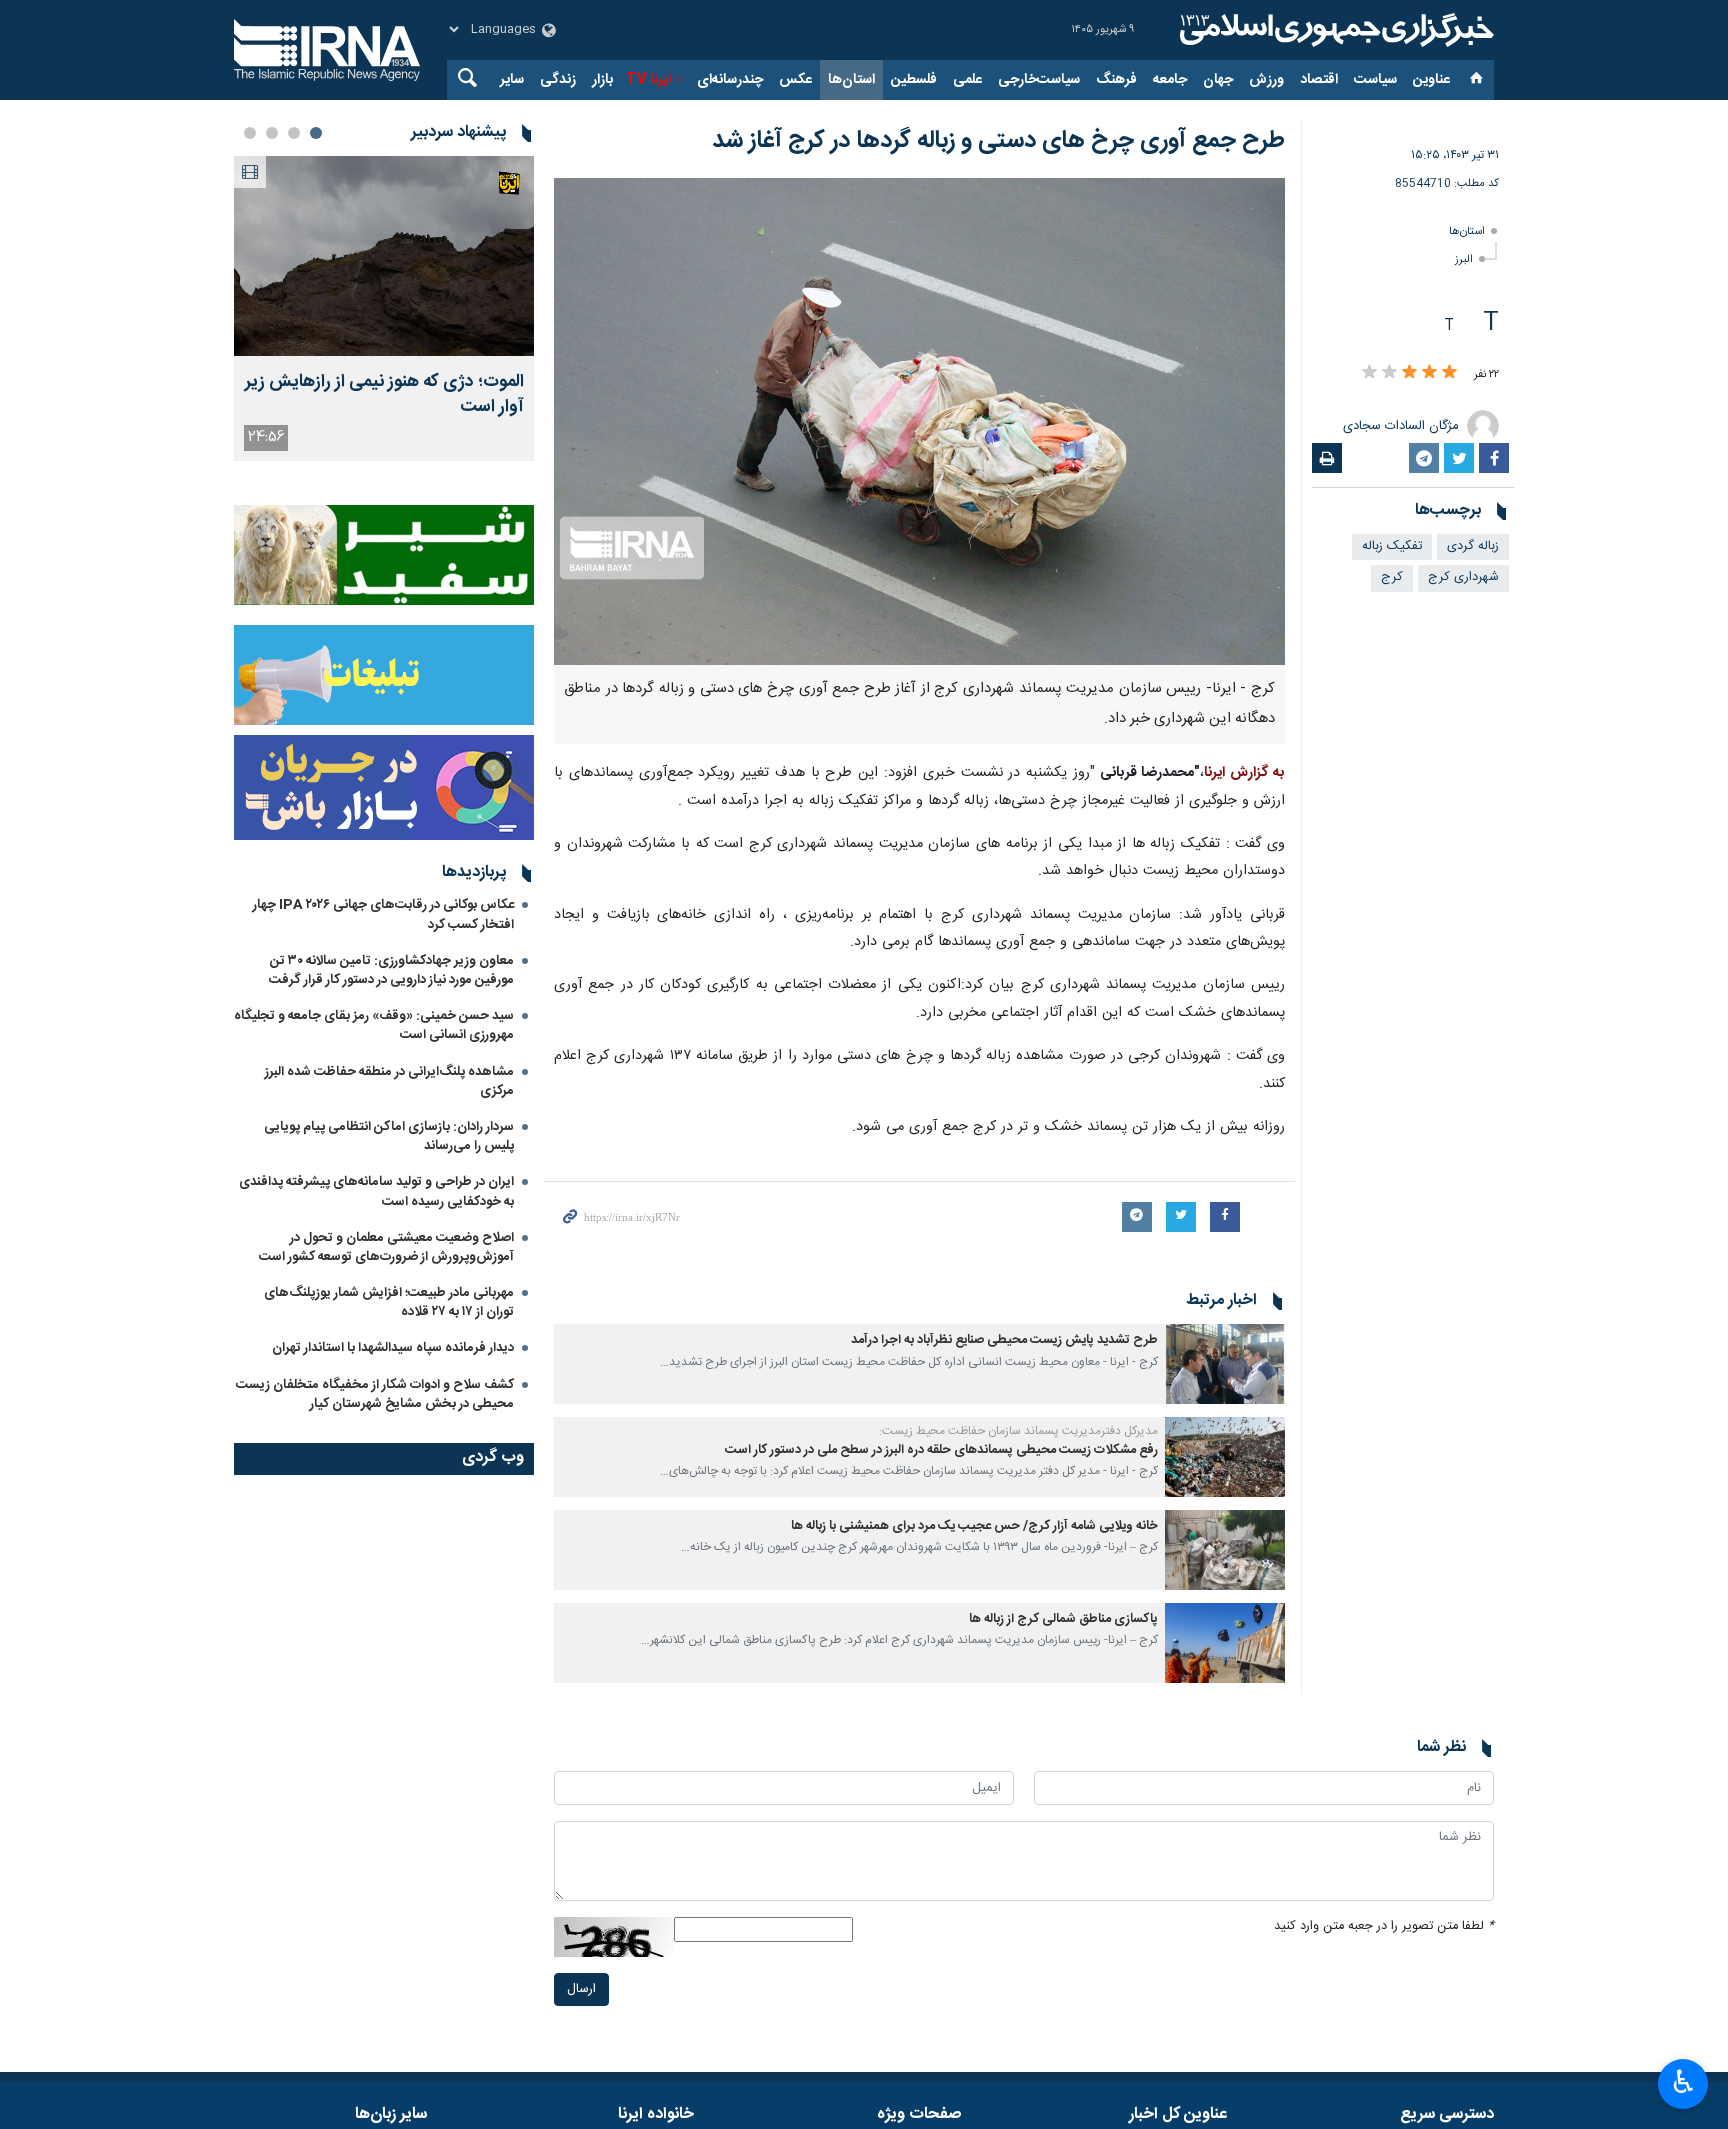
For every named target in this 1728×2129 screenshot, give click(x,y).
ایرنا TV (648, 80)
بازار (602, 80)
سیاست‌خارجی (1039, 80)
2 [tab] (294, 133)
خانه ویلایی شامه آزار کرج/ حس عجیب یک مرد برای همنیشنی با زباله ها (974, 1526)
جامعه (1170, 80)
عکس (795, 80)
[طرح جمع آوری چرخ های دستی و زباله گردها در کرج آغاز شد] (919, 421)
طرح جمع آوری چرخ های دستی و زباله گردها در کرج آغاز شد (998, 141)
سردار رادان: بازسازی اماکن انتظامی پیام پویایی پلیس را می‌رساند (389, 1136)
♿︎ (1683, 2082)
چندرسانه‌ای (730, 80)
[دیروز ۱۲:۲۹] (384, 256)
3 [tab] (272, 133)
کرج (1392, 577)
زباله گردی (1473, 546)
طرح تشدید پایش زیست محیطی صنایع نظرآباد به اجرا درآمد (1004, 1340)
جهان (1218, 80)
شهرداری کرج (1463, 577)
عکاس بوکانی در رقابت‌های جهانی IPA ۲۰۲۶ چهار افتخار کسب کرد (383, 914)
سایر (512, 80)
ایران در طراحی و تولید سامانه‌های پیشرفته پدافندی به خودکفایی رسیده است (376, 1191)
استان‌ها (851, 80)
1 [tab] (316, 133)
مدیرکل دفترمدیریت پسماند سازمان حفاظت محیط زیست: (1018, 1431)
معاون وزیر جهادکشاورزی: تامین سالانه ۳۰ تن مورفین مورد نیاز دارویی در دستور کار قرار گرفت (391, 970)
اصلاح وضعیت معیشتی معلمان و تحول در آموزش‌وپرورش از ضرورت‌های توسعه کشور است (386, 1247)
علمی (967, 80)
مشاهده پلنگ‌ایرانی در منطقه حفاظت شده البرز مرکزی (389, 1081)
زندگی (558, 80)
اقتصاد (1319, 80)
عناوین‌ (1431, 80)
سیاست (1375, 80)
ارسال (581, 1989)
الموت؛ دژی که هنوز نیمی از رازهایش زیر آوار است (384, 395)
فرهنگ (1116, 80)
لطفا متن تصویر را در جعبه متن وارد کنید (1384, 1926)
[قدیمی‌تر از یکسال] (1225, 1364)
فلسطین (914, 80)
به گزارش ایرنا (1244, 773)
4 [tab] (250, 133)
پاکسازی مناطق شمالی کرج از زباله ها (1063, 1619)
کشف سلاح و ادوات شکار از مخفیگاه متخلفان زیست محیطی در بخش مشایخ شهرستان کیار (375, 1394)
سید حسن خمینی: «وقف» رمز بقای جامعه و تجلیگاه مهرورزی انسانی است (374, 1025)
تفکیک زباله (1392, 546)
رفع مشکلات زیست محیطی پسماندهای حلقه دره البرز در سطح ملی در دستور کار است (941, 1450)
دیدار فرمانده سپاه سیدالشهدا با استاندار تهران (393, 1348)
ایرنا (1334, 30)
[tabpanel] (384, 308)
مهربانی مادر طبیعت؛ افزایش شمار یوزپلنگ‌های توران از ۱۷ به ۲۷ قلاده (389, 1302)
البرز (1464, 259)
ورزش (1266, 80)
